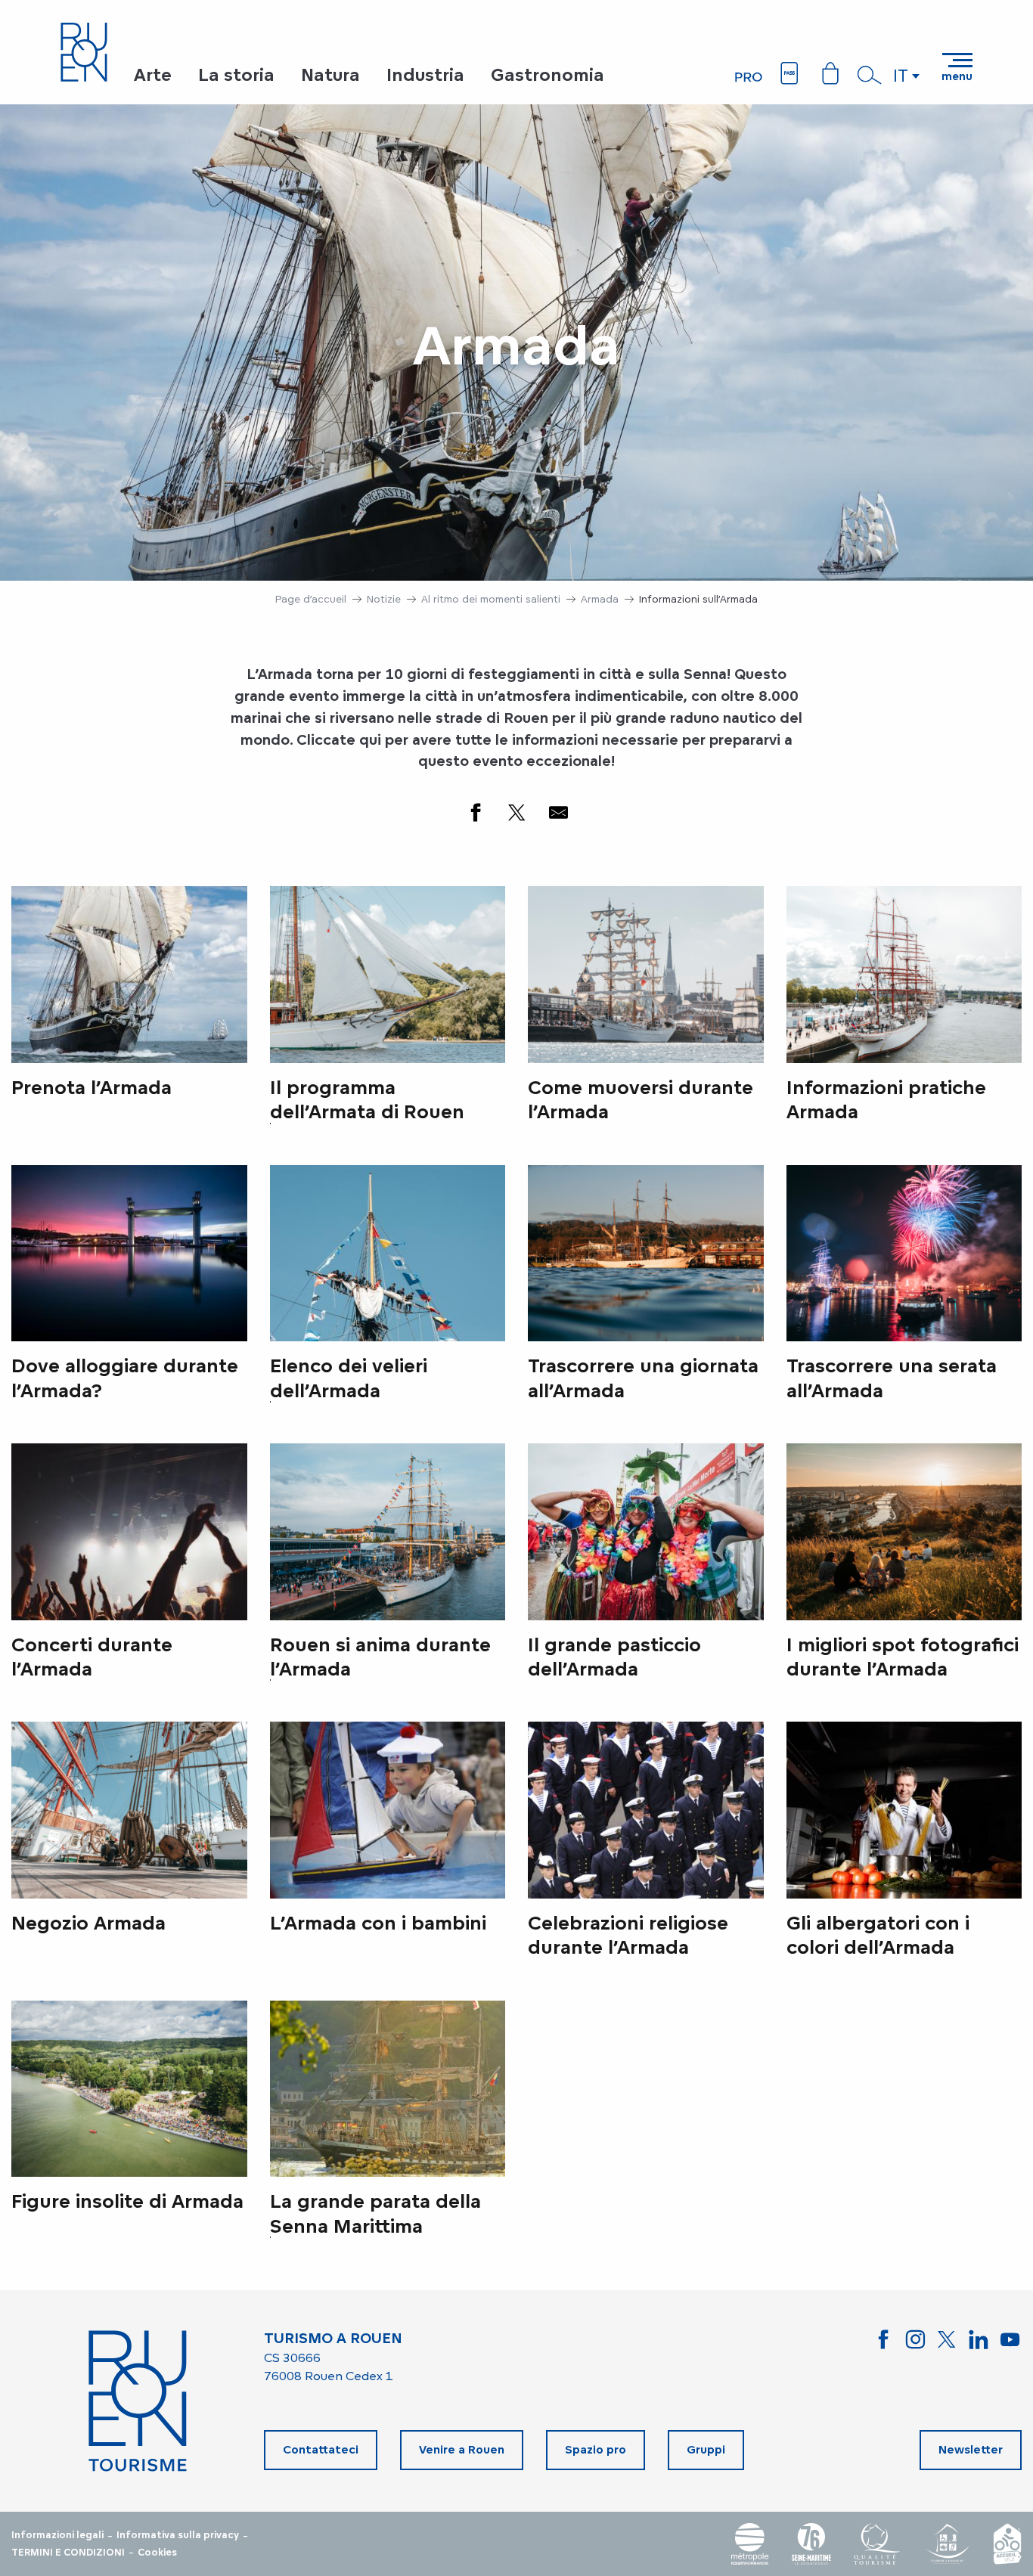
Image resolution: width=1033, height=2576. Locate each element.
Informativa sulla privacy (178, 2535)
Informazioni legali (57, 2535)
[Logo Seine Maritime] (811, 2544)
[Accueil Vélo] (1007, 2544)
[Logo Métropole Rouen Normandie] (750, 2544)
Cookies (157, 2553)
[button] (870, 75)
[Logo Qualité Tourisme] (877, 2544)
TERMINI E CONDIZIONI (68, 2553)
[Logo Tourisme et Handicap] (947, 2544)
